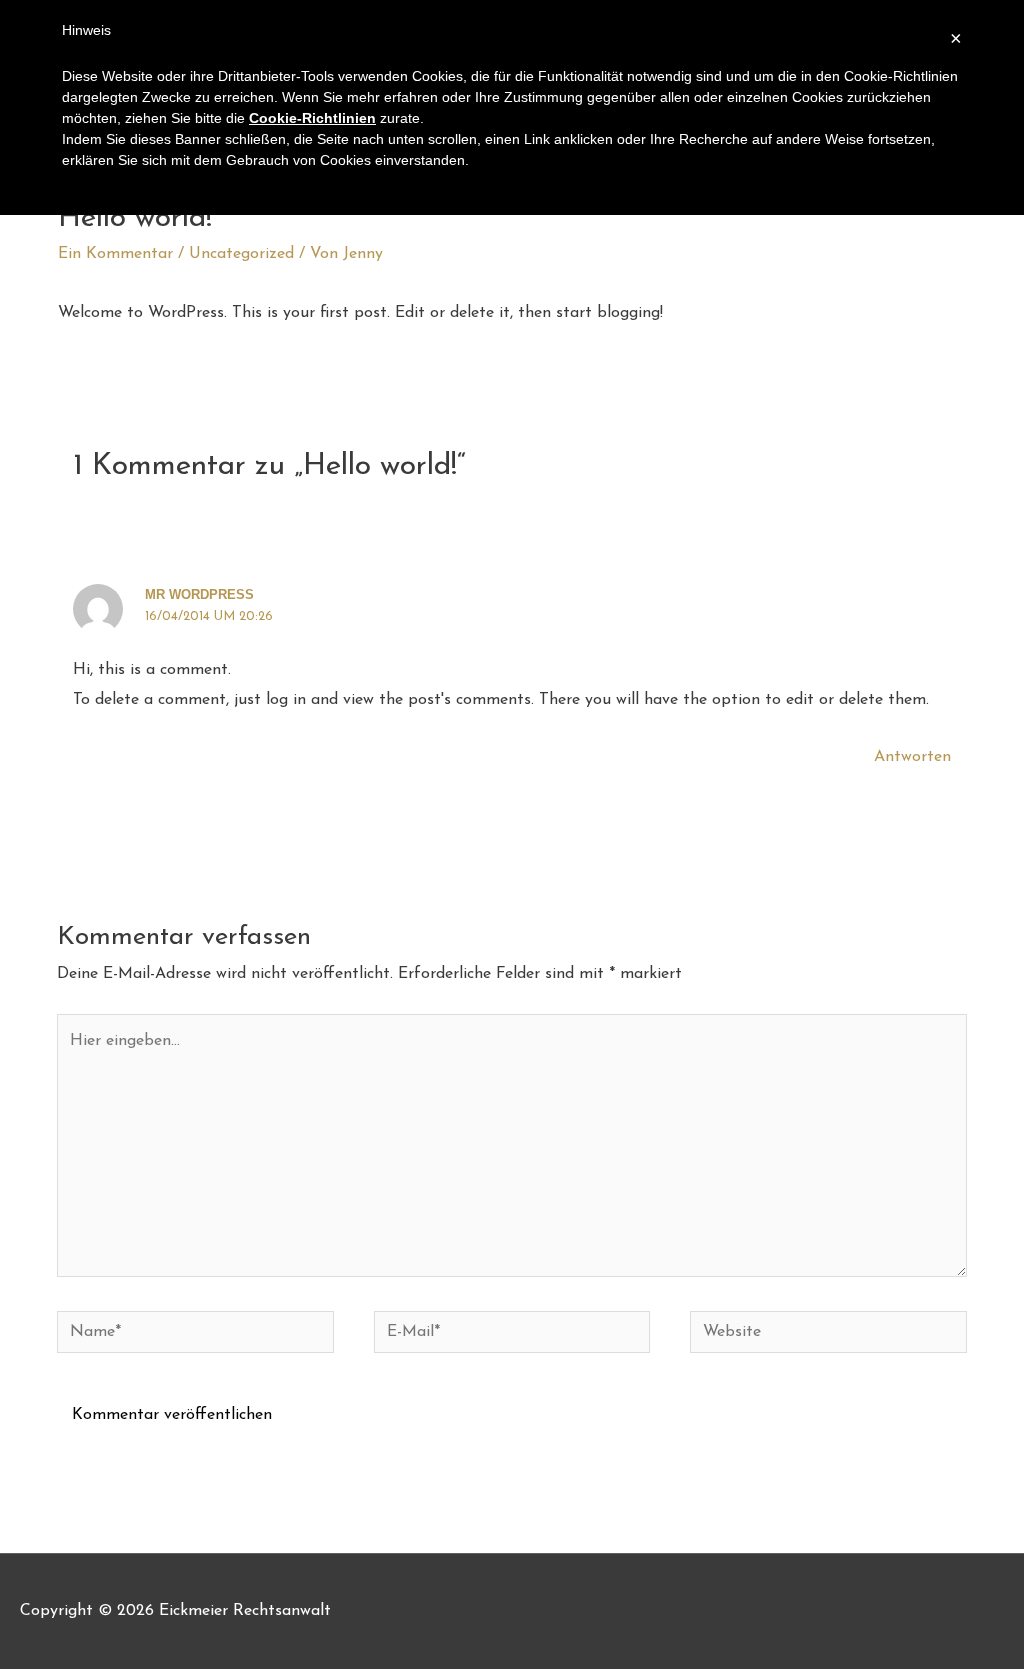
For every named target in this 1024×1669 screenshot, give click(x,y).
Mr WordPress (199, 594)
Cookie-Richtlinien (312, 118)
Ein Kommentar (115, 254)
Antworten (912, 757)
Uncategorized (241, 254)
